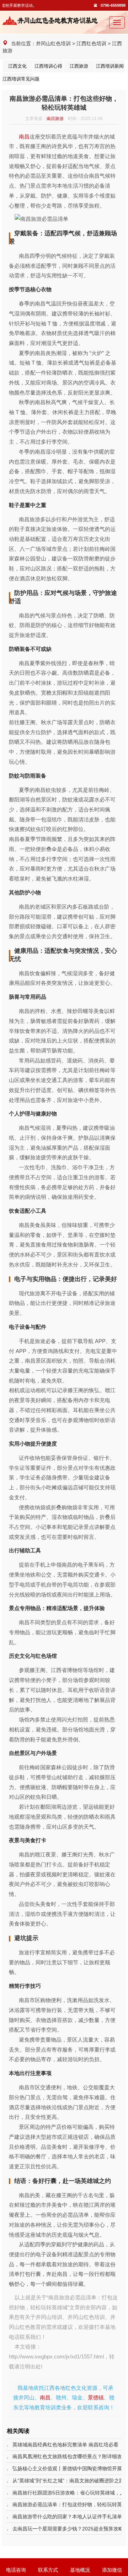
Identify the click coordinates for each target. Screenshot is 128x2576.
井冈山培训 (49, 2317)
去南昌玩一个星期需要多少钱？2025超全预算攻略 (67, 2529)
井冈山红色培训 (53, 43)
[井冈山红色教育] (52, 20)
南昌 (24, 137)
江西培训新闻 (110, 66)
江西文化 (17, 66)
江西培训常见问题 (17, 79)
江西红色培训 (91, 43)
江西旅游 (79, 66)
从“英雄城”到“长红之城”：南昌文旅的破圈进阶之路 (67, 2481)
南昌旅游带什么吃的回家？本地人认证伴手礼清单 (67, 2517)
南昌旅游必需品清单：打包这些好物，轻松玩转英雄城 (67, 2504)
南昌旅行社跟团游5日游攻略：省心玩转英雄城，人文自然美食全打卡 (67, 2493)
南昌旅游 (55, 119)
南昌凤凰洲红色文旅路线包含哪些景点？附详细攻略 (67, 2456)
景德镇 (96, 2397)
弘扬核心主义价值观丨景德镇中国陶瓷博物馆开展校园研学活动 (67, 2468)
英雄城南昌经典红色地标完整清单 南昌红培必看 (65, 2445)
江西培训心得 (48, 66)
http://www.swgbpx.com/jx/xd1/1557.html (56, 2356)
